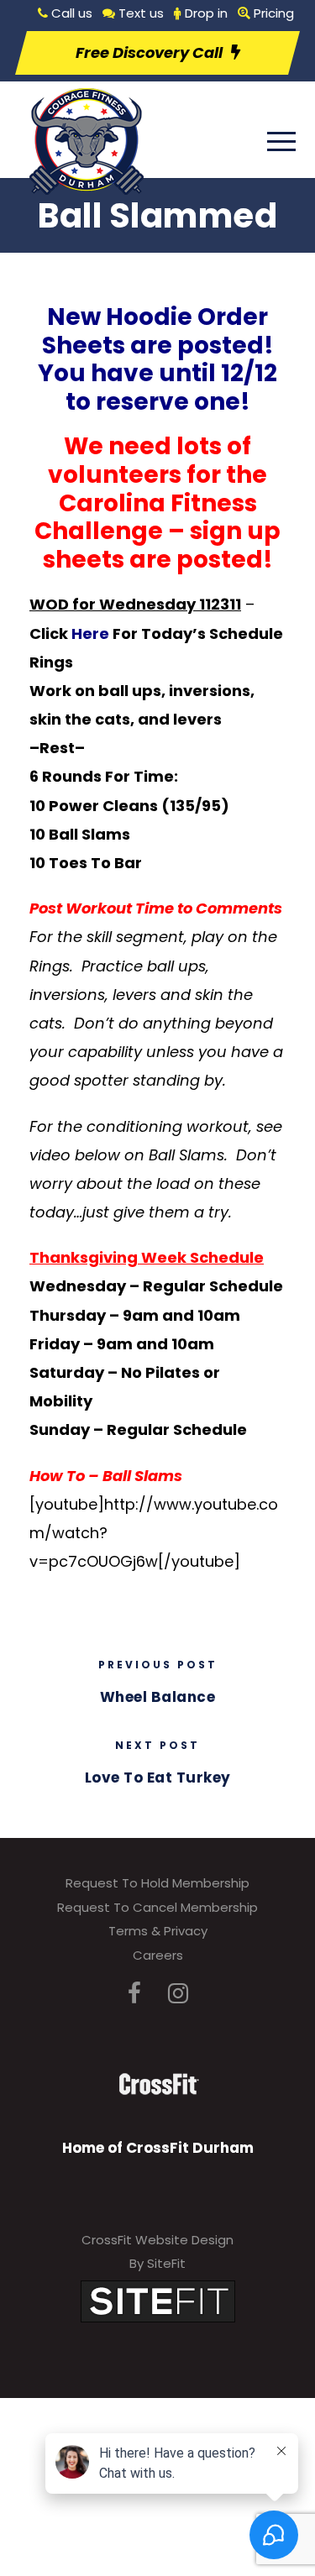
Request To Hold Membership (157, 1883)
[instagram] (178, 1994)
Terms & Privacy (158, 1931)
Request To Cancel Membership (157, 1907)
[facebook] (134, 1994)
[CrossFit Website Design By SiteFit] (158, 2300)
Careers (158, 1955)
